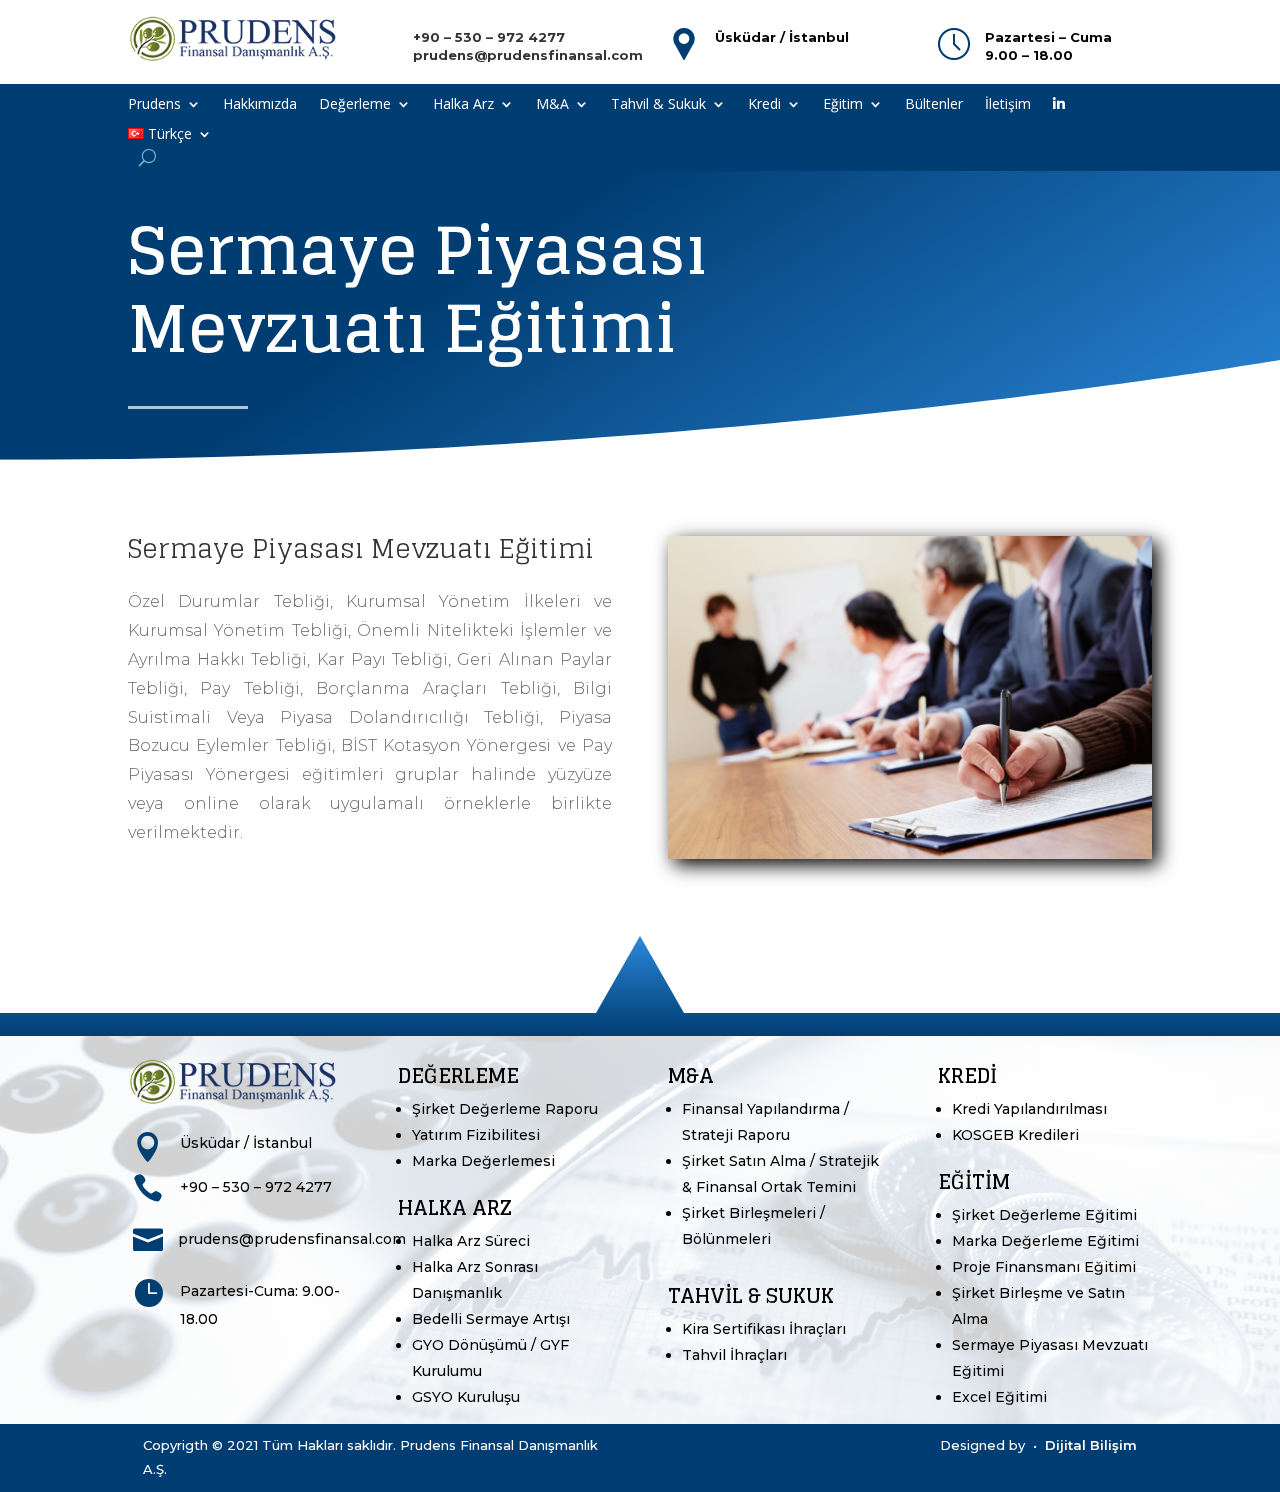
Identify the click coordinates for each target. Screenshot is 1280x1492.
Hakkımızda (260, 105)
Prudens (154, 105)
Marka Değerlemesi (483, 1161)
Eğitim (843, 105)
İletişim (1008, 105)
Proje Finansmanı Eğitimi (1044, 1267)
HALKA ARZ (455, 1208)
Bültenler (934, 105)
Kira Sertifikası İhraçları (764, 1329)
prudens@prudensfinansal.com (292, 1239)
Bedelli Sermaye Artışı (491, 1319)
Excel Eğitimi (999, 1397)
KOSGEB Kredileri (1015, 1135)
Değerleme (355, 105)
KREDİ (967, 1076)
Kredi (764, 105)
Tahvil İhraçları (734, 1355)
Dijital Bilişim (1091, 1445)
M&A (552, 105)
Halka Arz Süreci (471, 1241)
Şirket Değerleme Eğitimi (1044, 1215)
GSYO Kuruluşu (466, 1397)
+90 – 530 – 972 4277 (256, 1187)
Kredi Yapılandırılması (1029, 1109)
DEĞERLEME (458, 1076)
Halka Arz (463, 105)
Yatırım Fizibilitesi (476, 1135)
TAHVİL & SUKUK (751, 1296)
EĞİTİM (974, 1182)
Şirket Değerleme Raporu (505, 1109)
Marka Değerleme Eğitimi (1045, 1241)
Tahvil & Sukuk (658, 105)
